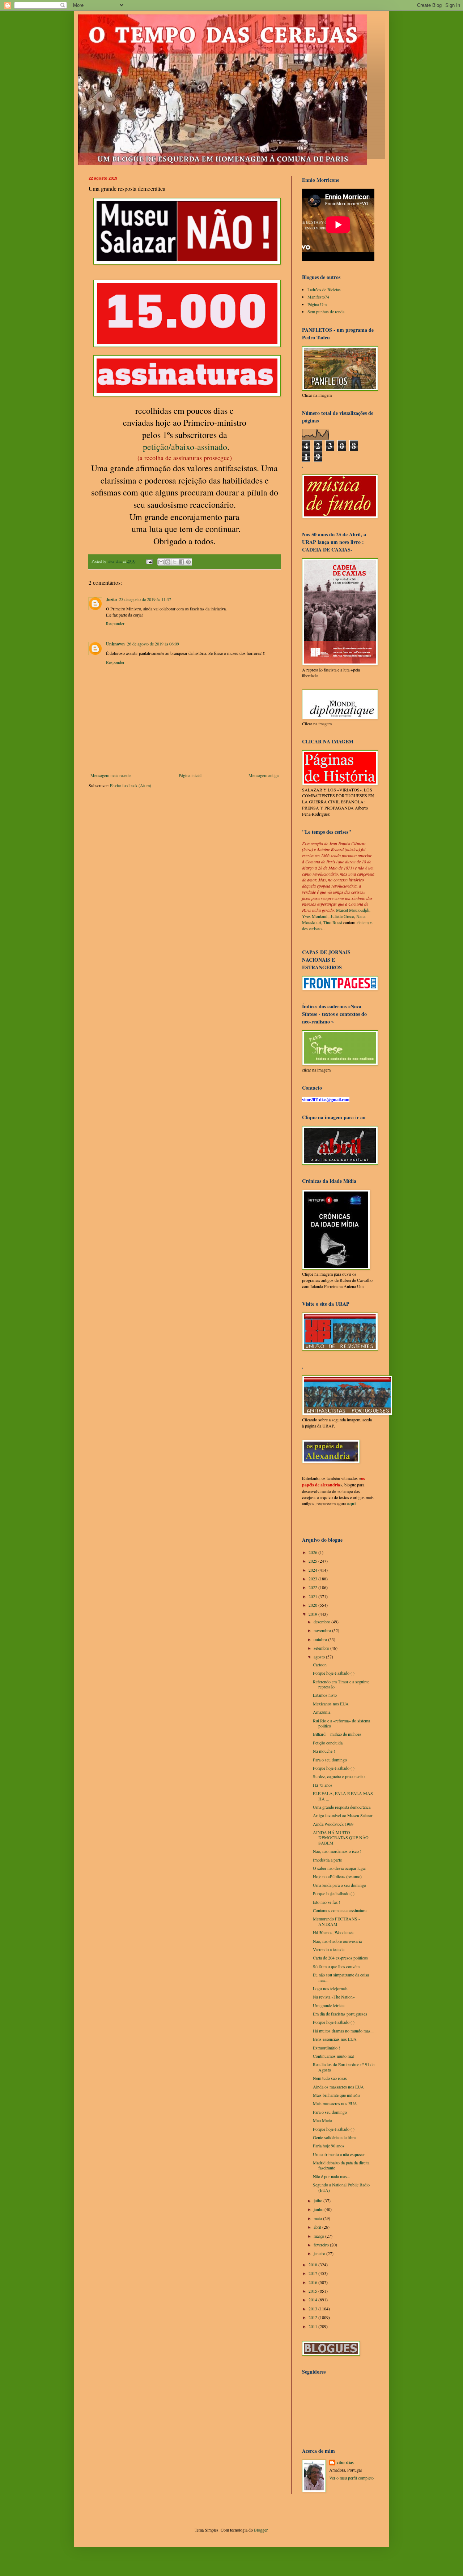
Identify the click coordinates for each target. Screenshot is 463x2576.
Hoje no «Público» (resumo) (337, 1876)
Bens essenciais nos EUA (335, 2039)
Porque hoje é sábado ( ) (334, 1673)
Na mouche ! (324, 1751)
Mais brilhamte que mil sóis (337, 2095)
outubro (321, 1639)
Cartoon (320, 1665)
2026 (313, 1552)
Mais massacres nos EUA (335, 2103)
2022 (313, 1587)
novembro (323, 1630)
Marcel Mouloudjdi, (353, 910)
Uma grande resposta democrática (342, 1807)
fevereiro (322, 2245)
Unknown (115, 644)
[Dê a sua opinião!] (168, 562)
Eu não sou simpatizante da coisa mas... (341, 1977)
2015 (313, 2291)
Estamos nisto (325, 1695)
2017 (313, 2273)
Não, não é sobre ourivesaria (337, 1941)
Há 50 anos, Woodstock (333, 1932)
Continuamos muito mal (333, 2056)
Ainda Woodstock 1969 (333, 1824)
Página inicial (190, 775)
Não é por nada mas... (332, 2176)
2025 (313, 1561)
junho (319, 2209)
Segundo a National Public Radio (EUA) (341, 2187)
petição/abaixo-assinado (185, 447)
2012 (313, 2317)
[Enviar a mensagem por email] (161, 562)
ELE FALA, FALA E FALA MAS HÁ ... (343, 1796)
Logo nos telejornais (330, 1988)
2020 (313, 1605)
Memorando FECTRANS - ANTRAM (336, 1921)
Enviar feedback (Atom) (131, 785)
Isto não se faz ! (326, 1902)
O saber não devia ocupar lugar (339, 1868)
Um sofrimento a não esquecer (339, 2154)
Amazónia (322, 1712)
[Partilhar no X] (175, 562)
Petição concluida (328, 1743)
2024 (313, 1570)
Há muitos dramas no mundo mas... (343, 2031)
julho (318, 2201)
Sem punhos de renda (326, 312)
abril (318, 2227)
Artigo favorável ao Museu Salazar (343, 1815)
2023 (313, 1579)
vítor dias (345, 2463)
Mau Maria (322, 2120)
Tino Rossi (333, 922)
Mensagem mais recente (111, 775)
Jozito (111, 599)
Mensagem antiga (264, 775)
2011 (313, 2326)
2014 (313, 2300)
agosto (320, 1657)
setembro (322, 1648)
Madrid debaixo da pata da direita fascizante (341, 2165)
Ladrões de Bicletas (324, 289)
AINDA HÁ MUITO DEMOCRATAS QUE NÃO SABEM (341, 1837)
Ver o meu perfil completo (351, 2478)
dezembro (322, 1622)
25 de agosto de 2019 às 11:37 (145, 599)
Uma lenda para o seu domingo (339, 1885)
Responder (115, 623)
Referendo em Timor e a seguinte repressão (341, 1684)
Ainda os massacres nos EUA (338, 2087)
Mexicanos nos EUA (331, 1704)
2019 (313, 1614)
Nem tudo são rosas (330, 2078)
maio (318, 2218)
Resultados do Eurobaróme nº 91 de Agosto (344, 2067)
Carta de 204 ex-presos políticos (340, 1958)
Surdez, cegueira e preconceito (339, 1776)
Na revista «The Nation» (334, 1997)
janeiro (320, 2253)
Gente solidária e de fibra (334, 2137)
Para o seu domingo (330, 1760)
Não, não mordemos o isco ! (337, 1851)
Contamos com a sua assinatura (340, 1910)
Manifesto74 (318, 297)
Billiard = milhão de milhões (337, 1734)
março (319, 2236)
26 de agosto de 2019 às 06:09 (153, 644)
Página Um (317, 304)
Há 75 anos (323, 1785)
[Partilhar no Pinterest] (188, 562)
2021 (313, 1596)
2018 (313, 2264)
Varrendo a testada (329, 1949)
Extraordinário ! (326, 2048)
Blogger (261, 2530)
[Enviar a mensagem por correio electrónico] (149, 561)
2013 (313, 2309)
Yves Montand (315, 916)
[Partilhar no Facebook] (182, 562)
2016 (313, 2282)
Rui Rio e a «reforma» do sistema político (341, 1723)
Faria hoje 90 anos (329, 2146)
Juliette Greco (342, 916)
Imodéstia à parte (327, 1860)
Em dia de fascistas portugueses (340, 2014)
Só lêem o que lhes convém (336, 1966)
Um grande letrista (329, 2005)
